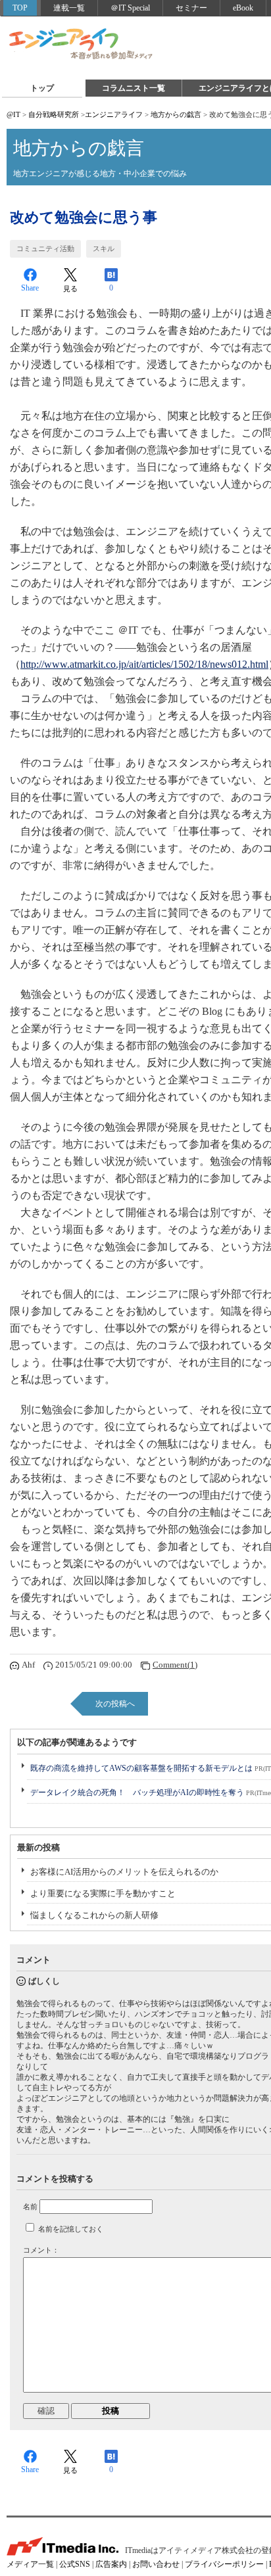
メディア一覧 (30, 2564)
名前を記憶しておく (71, 2229)
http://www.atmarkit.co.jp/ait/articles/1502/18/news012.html (144, 664)
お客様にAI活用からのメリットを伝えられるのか (124, 1872)
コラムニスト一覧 (134, 88)
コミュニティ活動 (45, 248)
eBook (243, 8)
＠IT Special (130, 8)
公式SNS (75, 2564)
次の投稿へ (115, 1704)
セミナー (191, 8)
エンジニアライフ (82, 45)
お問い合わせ (156, 2564)
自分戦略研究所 (54, 114)
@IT (13, 114)
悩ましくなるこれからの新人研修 (94, 1915)
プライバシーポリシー (224, 2564)
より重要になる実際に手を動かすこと (103, 1893)
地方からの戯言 (176, 114)
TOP (20, 8)
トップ (42, 88)
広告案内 (111, 2564)
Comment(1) (175, 1665)
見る (70, 289)
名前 (30, 2207)
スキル (104, 248)
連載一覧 (69, 8)
